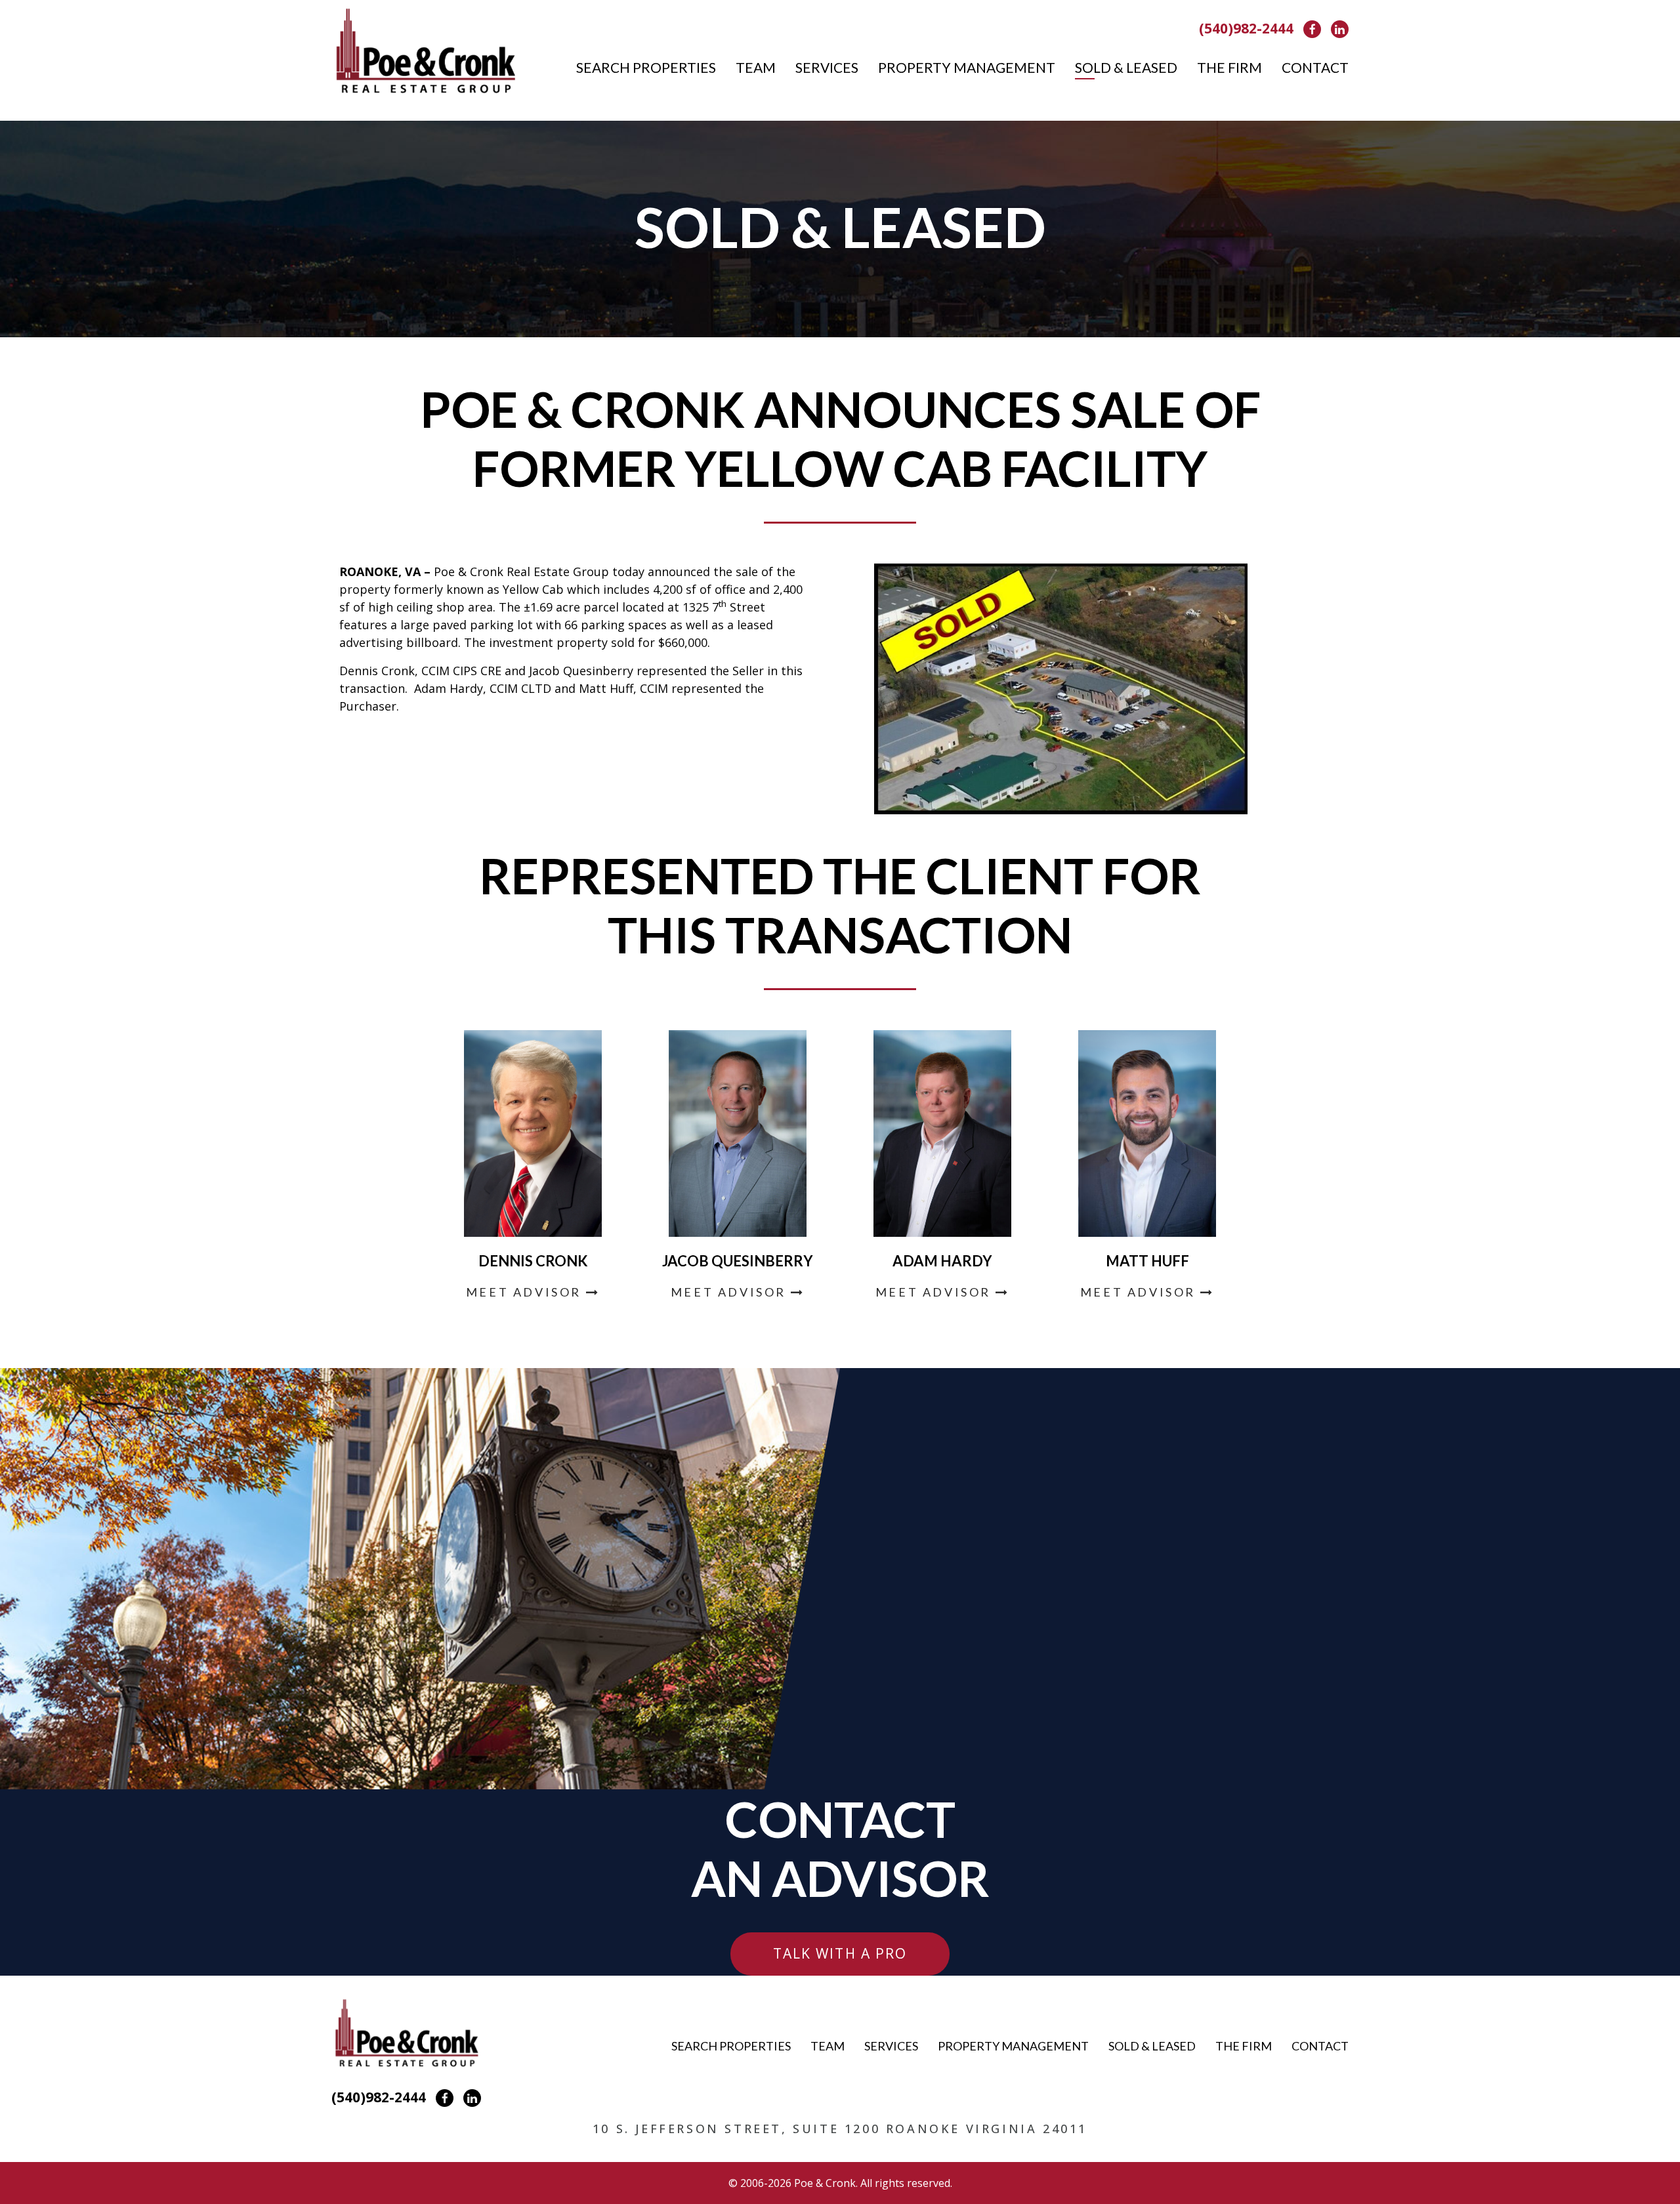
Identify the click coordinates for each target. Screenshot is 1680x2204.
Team (756, 67)
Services (827, 67)
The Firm (1229, 67)
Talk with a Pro (840, 1953)
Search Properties (646, 67)
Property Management (967, 67)
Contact (1315, 67)
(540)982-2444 (1246, 28)
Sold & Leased (1126, 67)
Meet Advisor (526, 1292)
